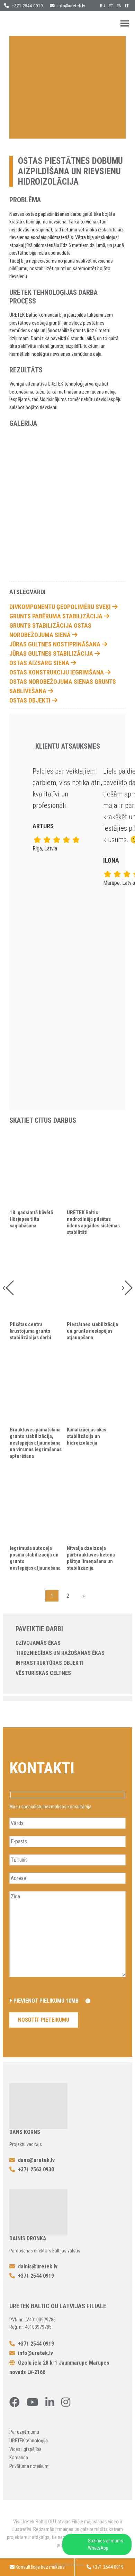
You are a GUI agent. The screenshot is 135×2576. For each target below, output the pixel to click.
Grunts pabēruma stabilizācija (57, 616)
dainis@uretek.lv (38, 2266)
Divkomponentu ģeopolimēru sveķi (61, 607)
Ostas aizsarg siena (40, 663)
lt (127, 6)
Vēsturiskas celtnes (43, 1673)
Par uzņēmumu (24, 2432)
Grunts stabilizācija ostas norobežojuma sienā (50, 630)
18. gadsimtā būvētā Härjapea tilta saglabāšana (31, 1219)
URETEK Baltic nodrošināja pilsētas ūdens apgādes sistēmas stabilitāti (93, 1222)
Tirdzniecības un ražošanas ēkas (60, 1653)
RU (103, 6)
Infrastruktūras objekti (49, 1663)
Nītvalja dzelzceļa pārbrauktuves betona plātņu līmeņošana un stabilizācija (91, 1558)
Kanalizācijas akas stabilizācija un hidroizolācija (87, 1436)
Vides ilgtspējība (25, 2449)
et (111, 6)
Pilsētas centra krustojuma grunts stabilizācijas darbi (30, 1331)
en (119, 6)
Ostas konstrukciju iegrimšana (57, 672)
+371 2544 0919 (27, 6)
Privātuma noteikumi (29, 2466)
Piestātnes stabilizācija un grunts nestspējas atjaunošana (92, 1331)
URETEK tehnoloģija (29, 2441)
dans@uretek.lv (36, 2160)
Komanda (19, 2458)
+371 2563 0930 (35, 2169)
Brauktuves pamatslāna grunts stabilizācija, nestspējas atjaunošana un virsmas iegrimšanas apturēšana (36, 1443)
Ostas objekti (31, 700)
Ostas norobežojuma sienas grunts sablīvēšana (63, 686)
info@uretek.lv (71, 6)
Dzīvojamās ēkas (38, 1643)
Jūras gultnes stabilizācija (52, 654)
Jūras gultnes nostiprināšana (56, 644)
